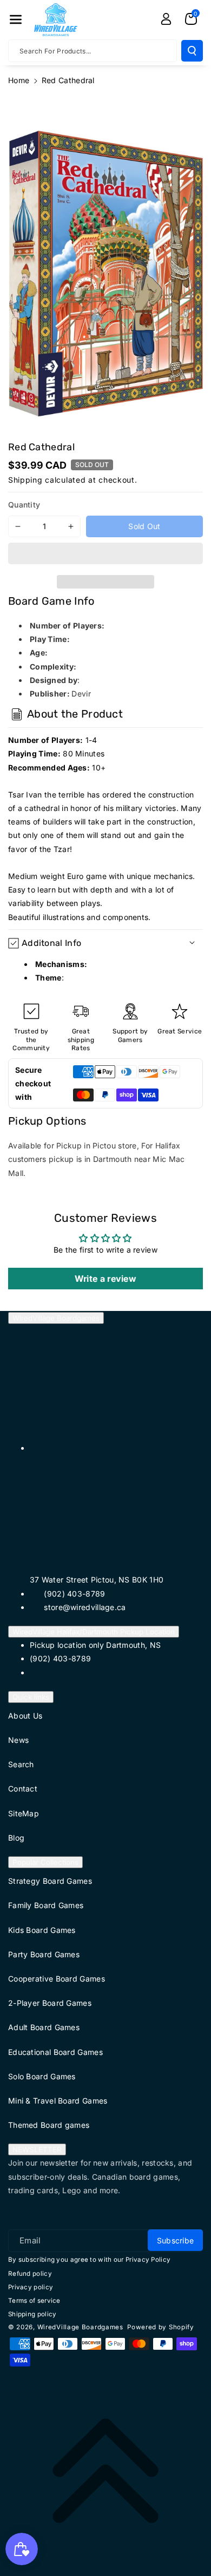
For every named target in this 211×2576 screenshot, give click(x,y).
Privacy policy (31, 2287)
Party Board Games (44, 1954)
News (18, 1740)
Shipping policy (32, 2314)
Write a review (105, 1279)
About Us (25, 1716)
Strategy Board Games (50, 1881)
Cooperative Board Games (57, 1979)
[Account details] (166, 19)
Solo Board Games (42, 2076)
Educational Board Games (55, 2052)
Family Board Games (46, 1905)
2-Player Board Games (50, 2003)
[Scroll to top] (105, 2471)
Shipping (25, 480)
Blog (16, 1838)
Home (19, 80)
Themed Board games (49, 2125)
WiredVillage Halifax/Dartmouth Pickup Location (94, 1632)
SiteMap (24, 1813)
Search (21, 1764)
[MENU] (16, 19)
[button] (105, 555)
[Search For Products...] (192, 51)
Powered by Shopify (161, 2327)
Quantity (24, 505)
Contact (23, 1789)
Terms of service (34, 2301)
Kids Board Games (42, 1930)
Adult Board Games (44, 2027)
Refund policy (30, 2274)
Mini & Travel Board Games (58, 2101)
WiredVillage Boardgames (56, 1318)
